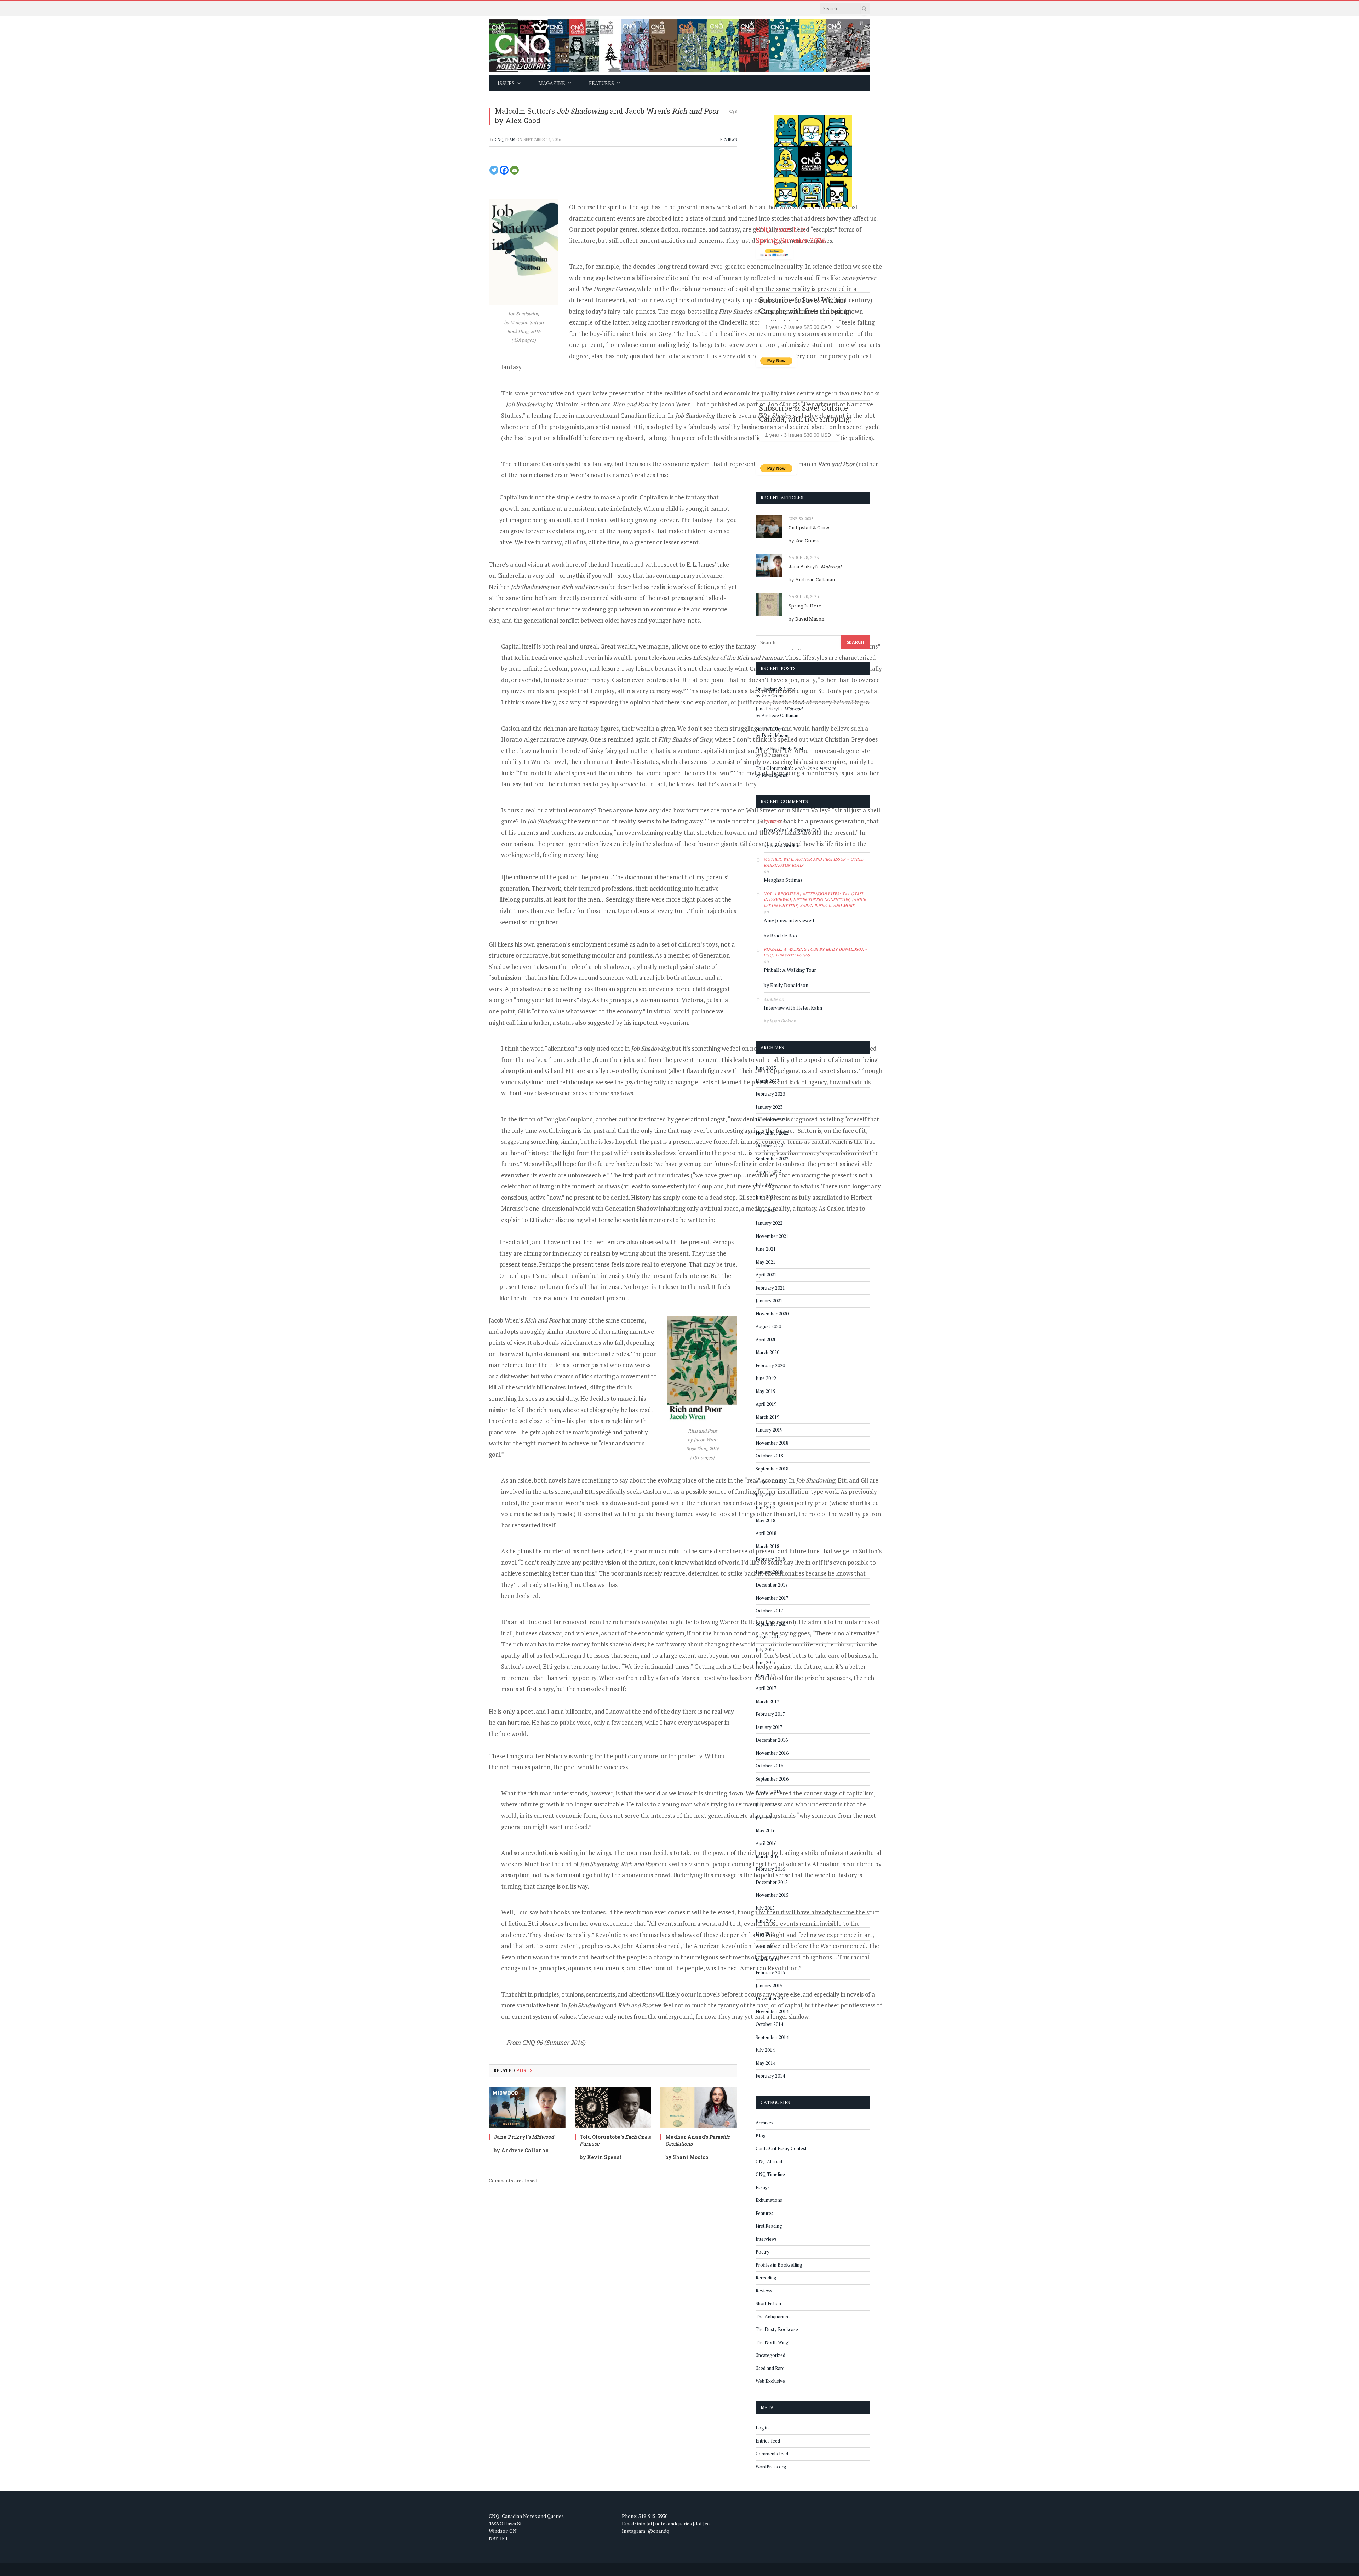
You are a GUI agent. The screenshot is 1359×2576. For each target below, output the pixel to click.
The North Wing (772, 2342)
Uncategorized (770, 2355)
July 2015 (765, 1908)
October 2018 (769, 1456)
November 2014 (772, 2011)
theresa (773, 822)
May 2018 (765, 1520)
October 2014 (769, 2024)
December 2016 (772, 1740)
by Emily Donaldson (786, 985)
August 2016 (768, 1792)
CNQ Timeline (770, 2174)
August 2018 (768, 1481)
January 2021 (769, 1301)
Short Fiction (768, 2303)
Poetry (762, 2252)
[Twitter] (494, 170)
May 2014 (765, 2063)
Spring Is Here (805, 606)
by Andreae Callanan (521, 2150)
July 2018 (765, 1495)
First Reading (769, 2226)
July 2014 (765, 2050)
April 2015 (766, 1947)
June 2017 (766, 1662)
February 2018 (770, 1559)
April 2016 (766, 1843)
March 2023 (767, 1081)
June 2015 (766, 1921)
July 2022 (765, 1184)
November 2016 (772, 1753)
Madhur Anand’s (698, 2140)
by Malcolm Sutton (552, 404)
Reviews (729, 139)
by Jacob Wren (652, 404)
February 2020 (770, 1365)
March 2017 (767, 1701)
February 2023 (770, 1094)
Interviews (766, 2239)
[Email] (514, 170)
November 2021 (772, 1236)
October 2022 (769, 1146)
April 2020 (766, 1340)
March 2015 (767, 1960)
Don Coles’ (792, 830)
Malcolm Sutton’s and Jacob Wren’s (607, 111)
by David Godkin (782, 845)
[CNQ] (679, 45)
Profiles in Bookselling (779, 2265)
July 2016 (765, 1805)
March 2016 (767, 1856)
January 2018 (769, 1572)
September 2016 (772, 1779)
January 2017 (769, 1727)
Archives (764, 2123)
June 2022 (766, 1197)
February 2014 (770, 2076)
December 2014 (772, 1998)
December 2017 (772, 1585)
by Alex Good (518, 120)
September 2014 (772, 2037)
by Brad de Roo (780, 935)
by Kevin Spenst (601, 2157)
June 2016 (766, 1817)
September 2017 (772, 1624)
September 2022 (772, 1159)
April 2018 (766, 1533)
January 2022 (769, 1223)
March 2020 (767, 1352)
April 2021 (766, 1275)
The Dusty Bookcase (777, 2329)
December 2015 (772, 1882)
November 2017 (772, 1598)
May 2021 (765, 1262)
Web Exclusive (770, 2381)
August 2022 (768, 1171)
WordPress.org (771, 2467)
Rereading (766, 2278)
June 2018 (766, 1507)
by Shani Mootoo (687, 2157)
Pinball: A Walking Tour (790, 970)
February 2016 (770, 1869)
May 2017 (765, 1675)
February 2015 (770, 1972)
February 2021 (770, 1288)
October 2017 (769, 1611)
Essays (763, 2187)
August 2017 (768, 1637)
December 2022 (772, 1120)
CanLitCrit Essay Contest (781, 2148)
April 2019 (766, 1404)
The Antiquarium (773, 2317)
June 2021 (766, 1249)
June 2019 (766, 1378)
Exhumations (769, 2200)
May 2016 (765, 1830)
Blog (761, 2136)
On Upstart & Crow (809, 527)
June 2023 (766, 1068)
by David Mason (806, 619)
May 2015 (765, 1934)
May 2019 (765, 1391)
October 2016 (769, 1766)
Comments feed (772, 2454)
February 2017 (770, 1714)
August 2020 (768, 1326)
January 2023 (769, 1107)
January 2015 (769, 1986)
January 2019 (769, 1430)
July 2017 (765, 1650)
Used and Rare (770, 2368)
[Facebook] (504, 170)
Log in (762, 2428)
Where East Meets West (779, 748)
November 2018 (772, 1443)
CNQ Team (505, 139)
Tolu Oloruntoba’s (615, 2140)
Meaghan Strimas (783, 880)
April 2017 (766, 1688)
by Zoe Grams (804, 541)
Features (764, 2213)
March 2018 (767, 1546)
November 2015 (772, 1895)
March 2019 (767, 1417)
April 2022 (766, 1210)
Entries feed (768, 2441)
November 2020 (772, 1314)
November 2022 (772, 1133)
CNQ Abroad (769, 2161)
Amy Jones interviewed (789, 920)
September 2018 (772, 1469)
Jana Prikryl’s (524, 2137)
